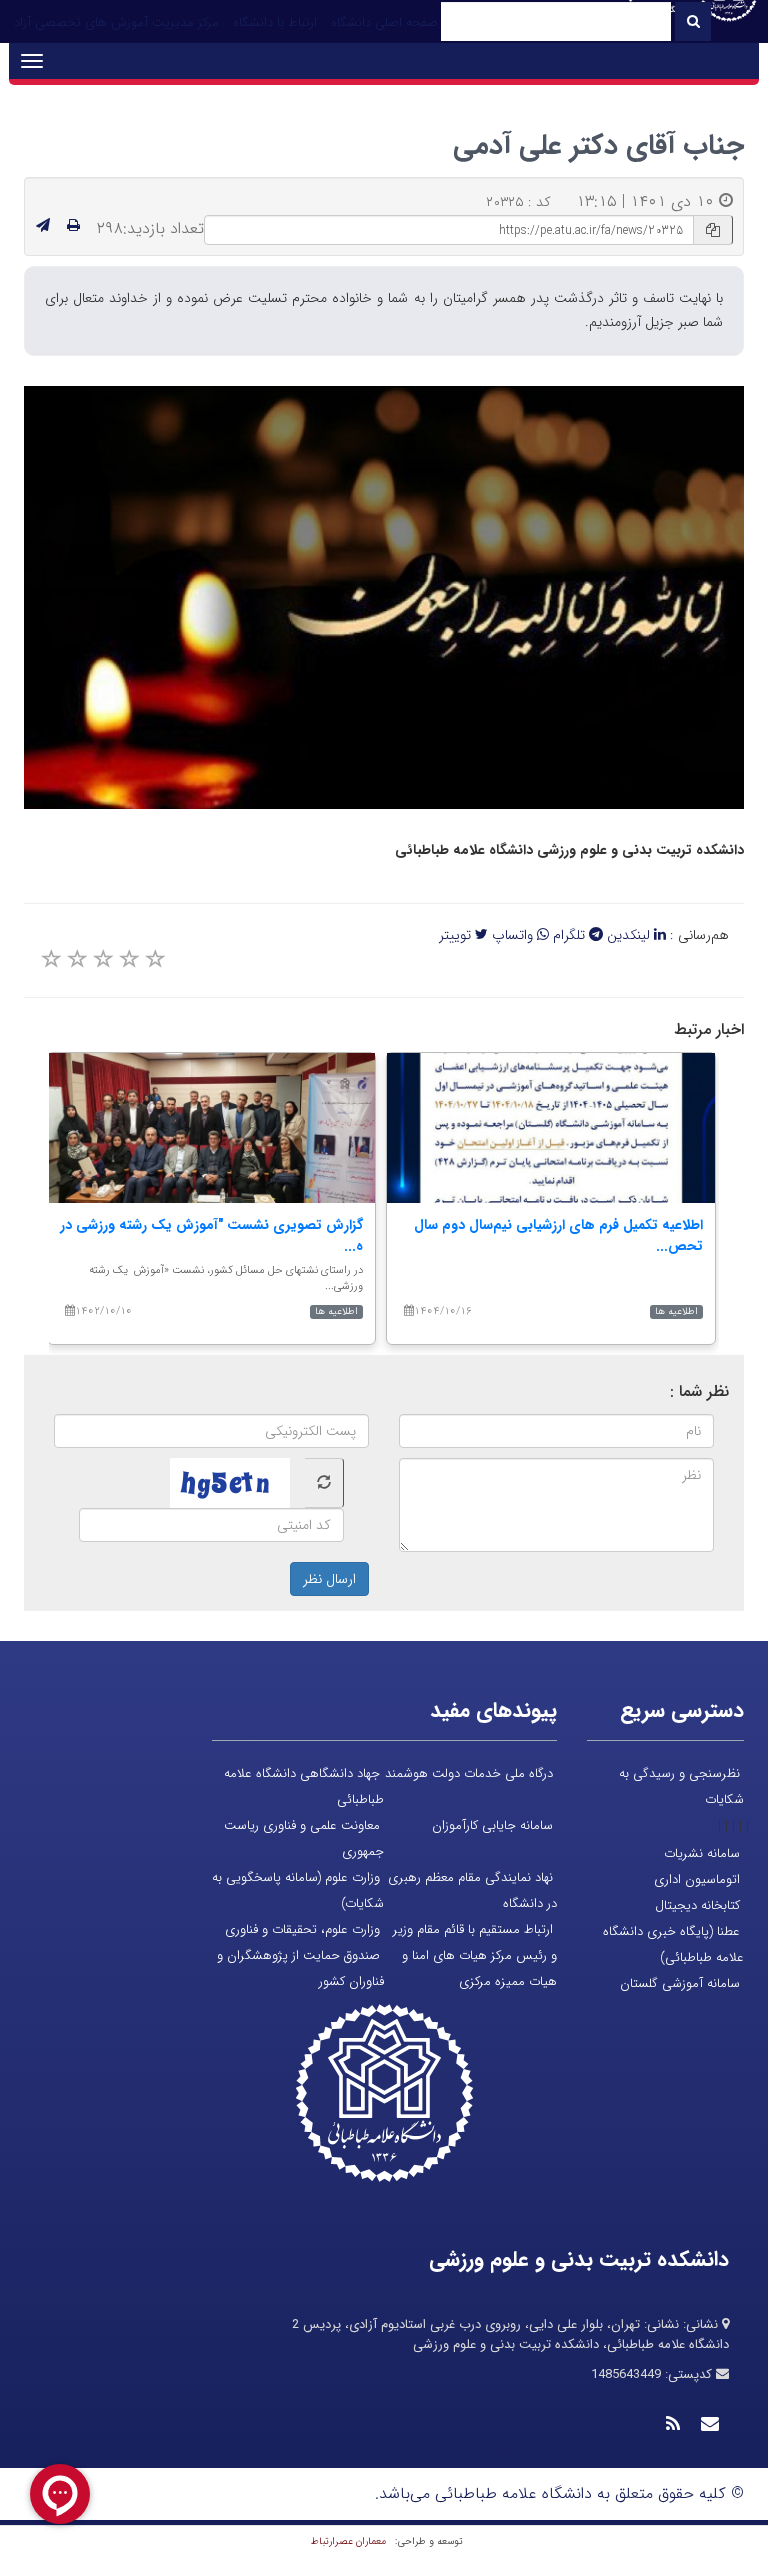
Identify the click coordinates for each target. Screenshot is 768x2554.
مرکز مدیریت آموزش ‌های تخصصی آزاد (116, 22)
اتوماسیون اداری (697, 1879)
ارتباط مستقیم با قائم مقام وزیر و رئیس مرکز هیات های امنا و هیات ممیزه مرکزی (475, 1955)
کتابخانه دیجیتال (697, 1905)
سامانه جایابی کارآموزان (492, 1825)
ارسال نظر (329, 1579)
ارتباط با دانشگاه (275, 22)
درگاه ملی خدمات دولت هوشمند (469, 1773)
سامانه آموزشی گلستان (680, 1983)
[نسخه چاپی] (73, 226)
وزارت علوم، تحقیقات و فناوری (302, 1929)
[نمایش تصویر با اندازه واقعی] (384, 597)
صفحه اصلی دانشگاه (384, 22)
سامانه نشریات (702, 1853)
